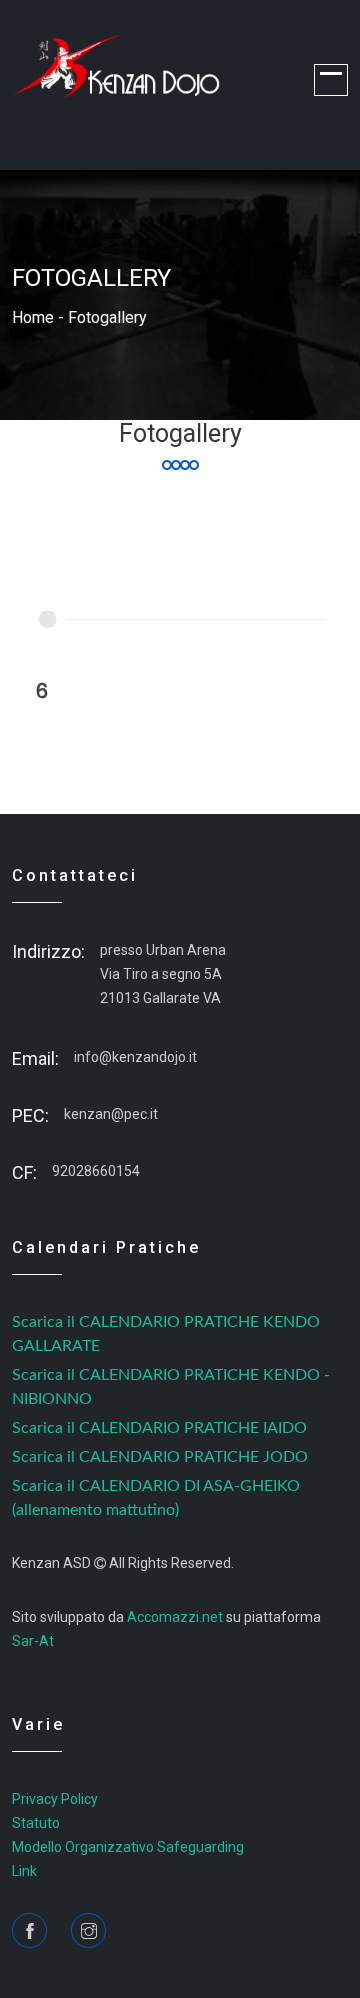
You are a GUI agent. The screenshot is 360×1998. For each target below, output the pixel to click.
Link (24, 1871)
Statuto (36, 1823)
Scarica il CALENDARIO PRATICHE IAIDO (159, 1428)
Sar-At (33, 1641)
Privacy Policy (55, 1799)
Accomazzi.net (175, 1617)
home (33, 317)
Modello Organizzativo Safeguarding (128, 1847)
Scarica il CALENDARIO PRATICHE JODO (160, 1457)
